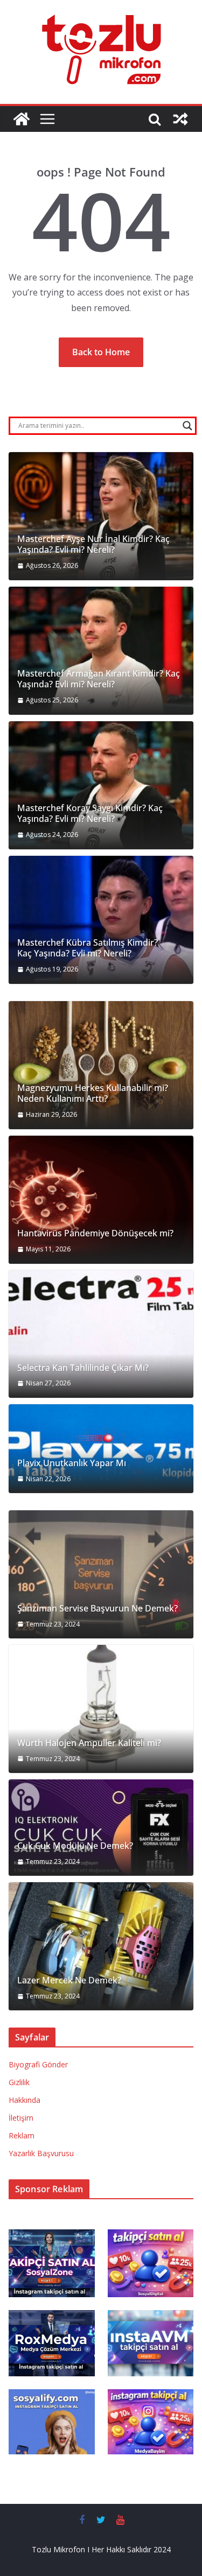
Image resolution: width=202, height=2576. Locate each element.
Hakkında (25, 2100)
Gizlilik (19, 2082)
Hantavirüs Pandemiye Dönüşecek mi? (95, 1233)
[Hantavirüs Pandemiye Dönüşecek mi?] (101, 1200)
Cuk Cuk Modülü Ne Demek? (75, 1846)
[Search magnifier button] (187, 426)
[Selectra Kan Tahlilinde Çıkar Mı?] (101, 1334)
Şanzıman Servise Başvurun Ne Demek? (97, 1609)
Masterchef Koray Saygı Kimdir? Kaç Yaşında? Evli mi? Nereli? (90, 814)
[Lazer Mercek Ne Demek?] (101, 1946)
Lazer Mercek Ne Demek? (69, 1980)
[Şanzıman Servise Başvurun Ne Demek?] (101, 1574)
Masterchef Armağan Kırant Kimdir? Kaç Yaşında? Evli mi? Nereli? (99, 679)
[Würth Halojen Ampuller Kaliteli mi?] (101, 1709)
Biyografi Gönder (38, 2064)
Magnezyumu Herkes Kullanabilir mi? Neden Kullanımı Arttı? (93, 1094)
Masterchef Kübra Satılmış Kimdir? (88, 943)
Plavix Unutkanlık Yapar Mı (72, 1463)
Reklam (22, 2135)
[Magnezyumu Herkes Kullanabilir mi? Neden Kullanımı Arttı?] (101, 1065)
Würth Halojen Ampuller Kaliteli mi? (89, 1743)
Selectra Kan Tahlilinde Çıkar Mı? (83, 1368)
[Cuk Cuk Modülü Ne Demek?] (101, 1828)
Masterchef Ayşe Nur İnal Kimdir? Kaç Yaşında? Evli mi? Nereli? (93, 545)
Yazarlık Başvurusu (41, 2153)
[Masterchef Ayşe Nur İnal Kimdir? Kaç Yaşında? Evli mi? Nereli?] (101, 516)
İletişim (21, 2118)
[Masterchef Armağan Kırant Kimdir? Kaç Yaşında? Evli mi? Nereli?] (101, 651)
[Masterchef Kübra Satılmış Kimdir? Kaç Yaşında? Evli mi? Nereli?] (101, 920)
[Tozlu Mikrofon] (22, 119)
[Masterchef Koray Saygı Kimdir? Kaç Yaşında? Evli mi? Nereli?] (101, 785)
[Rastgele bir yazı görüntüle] (180, 119)
